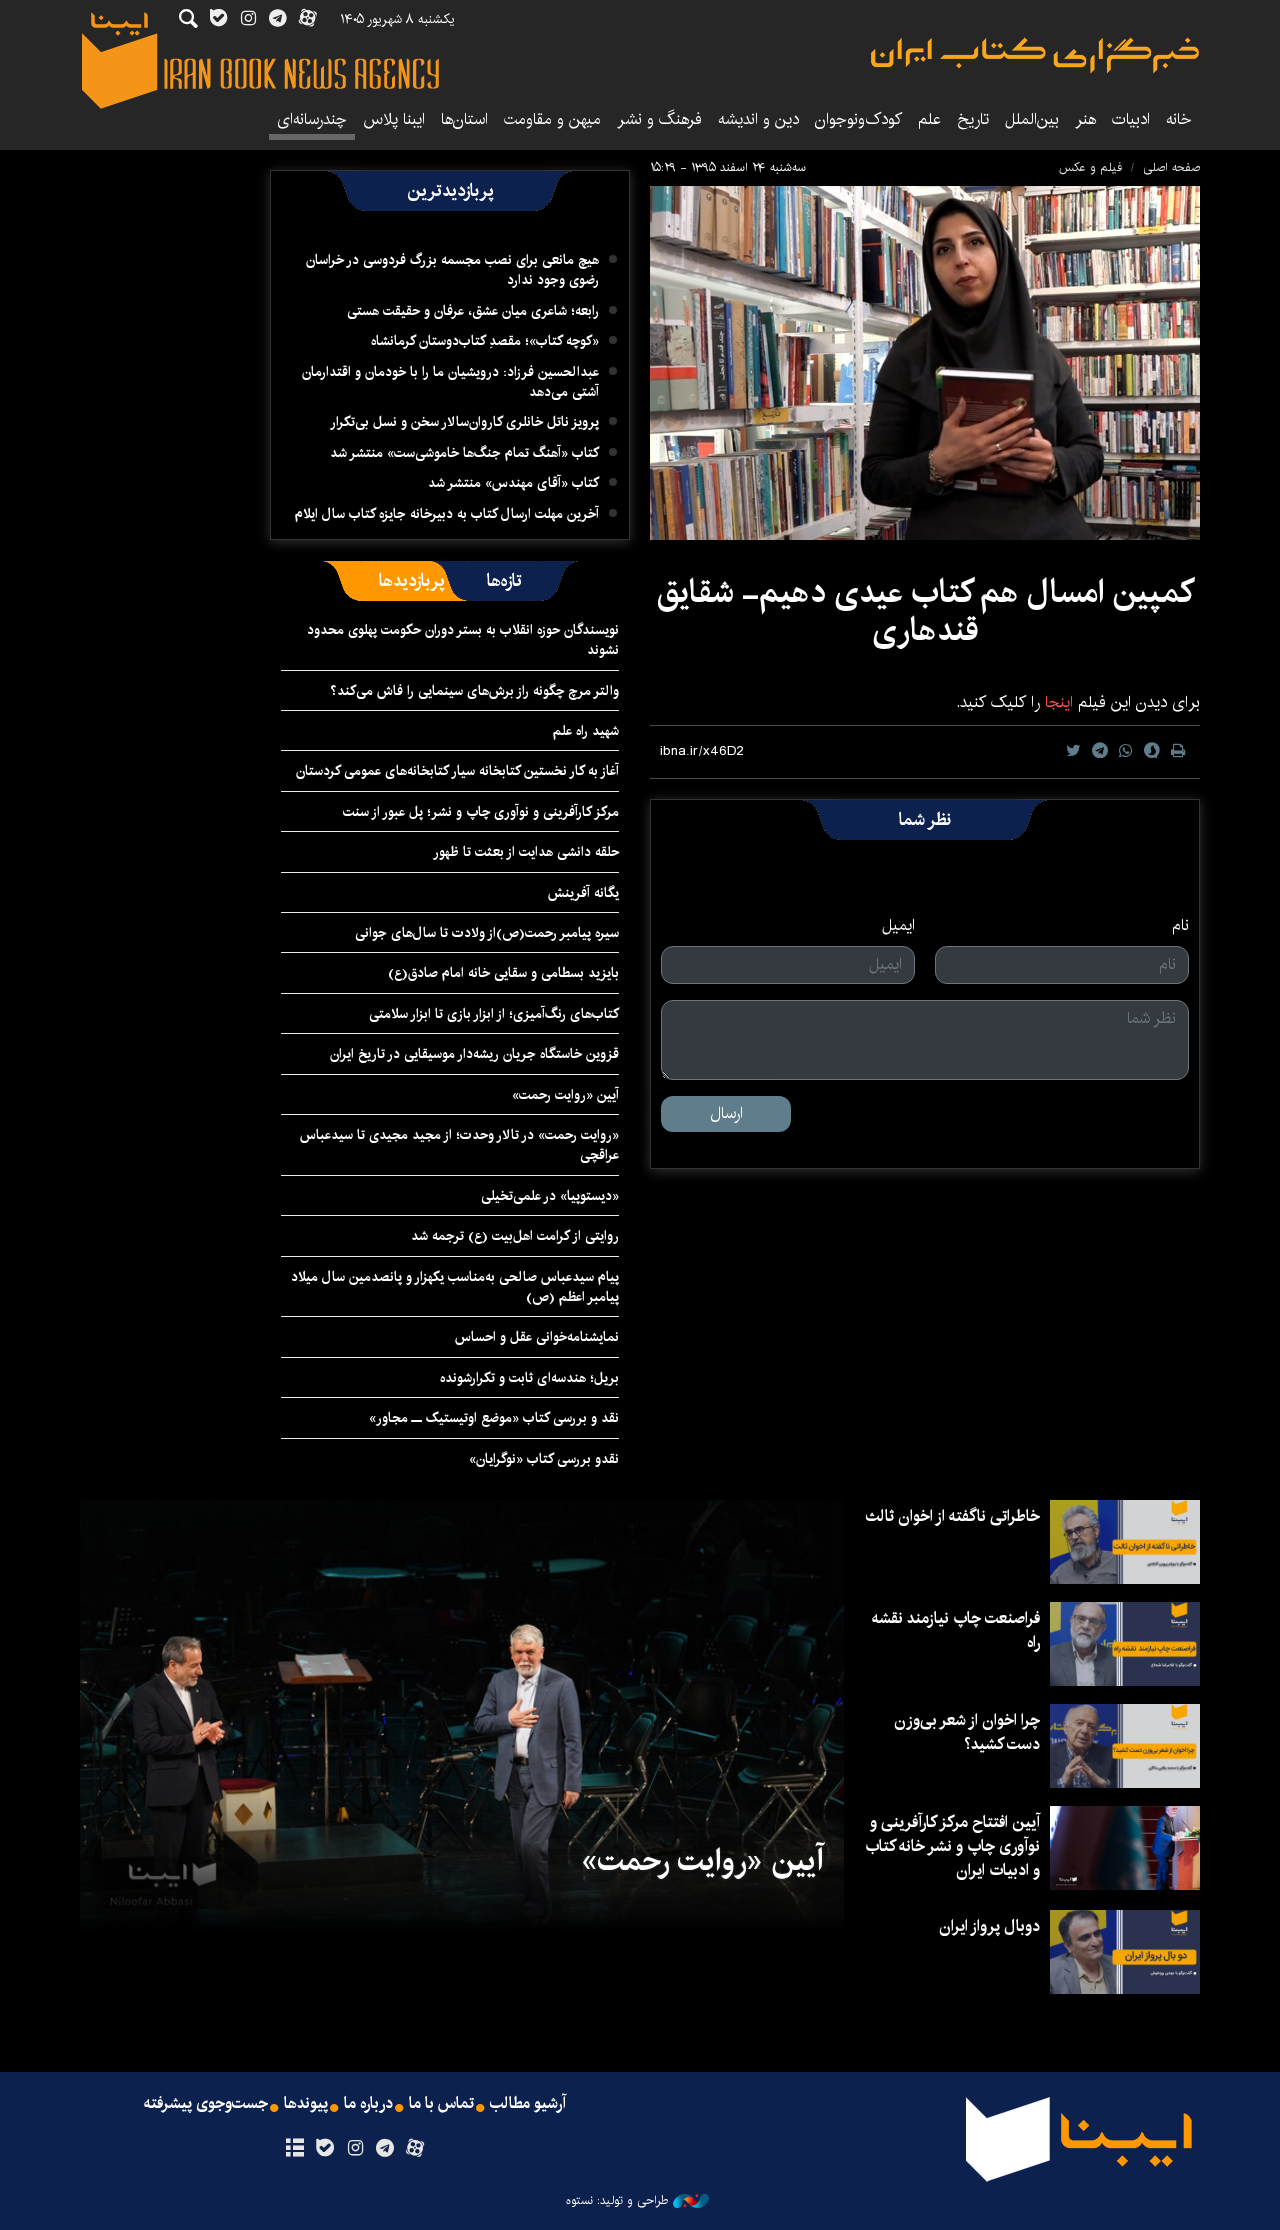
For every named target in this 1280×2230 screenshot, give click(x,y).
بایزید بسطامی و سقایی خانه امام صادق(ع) (503, 973)
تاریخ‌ (973, 119)
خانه (1179, 119)
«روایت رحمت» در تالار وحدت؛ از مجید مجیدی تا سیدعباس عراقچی (459, 1145)
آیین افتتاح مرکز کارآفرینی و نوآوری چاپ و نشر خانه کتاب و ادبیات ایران (952, 1846)
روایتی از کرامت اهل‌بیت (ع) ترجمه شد (515, 1236)
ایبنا (1035, 55)
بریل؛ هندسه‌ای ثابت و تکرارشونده (529, 1378)
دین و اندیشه (758, 119)
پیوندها (306, 2104)
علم (929, 119)
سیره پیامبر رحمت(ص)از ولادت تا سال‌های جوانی (487, 933)
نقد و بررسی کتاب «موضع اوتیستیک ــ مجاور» (494, 1418)
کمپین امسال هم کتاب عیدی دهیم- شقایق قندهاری (925, 611)
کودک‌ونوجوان (858, 119)
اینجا (1056, 702)
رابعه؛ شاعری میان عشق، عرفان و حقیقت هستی (473, 311)
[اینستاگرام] (354, 2149)
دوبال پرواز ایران (989, 1926)
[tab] (504, 581)
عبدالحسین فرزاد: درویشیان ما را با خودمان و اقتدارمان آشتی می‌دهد (450, 382)
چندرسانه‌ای (312, 119)
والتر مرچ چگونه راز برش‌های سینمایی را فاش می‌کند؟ (474, 691)
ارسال (726, 1113)
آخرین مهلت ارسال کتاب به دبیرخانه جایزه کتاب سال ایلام (447, 514)
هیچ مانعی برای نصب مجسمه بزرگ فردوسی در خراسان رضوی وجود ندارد (452, 270)
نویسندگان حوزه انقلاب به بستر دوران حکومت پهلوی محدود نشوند (463, 640)
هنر (1085, 119)
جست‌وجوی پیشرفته (206, 2104)
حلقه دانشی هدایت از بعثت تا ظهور (526, 852)
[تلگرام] (385, 2149)
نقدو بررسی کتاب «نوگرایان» (544, 1459)
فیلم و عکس (1090, 167)
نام (1180, 926)
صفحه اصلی (1171, 167)
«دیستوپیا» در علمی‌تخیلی (550, 1196)
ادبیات (1131, 119)
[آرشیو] (294, 2149)
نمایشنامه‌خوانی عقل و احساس (537, 1337)
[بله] (324, 2149)
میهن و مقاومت (552, 119)
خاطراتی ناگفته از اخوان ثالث (952, 1516)
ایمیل (898, 926)
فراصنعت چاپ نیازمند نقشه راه (956, 1630)
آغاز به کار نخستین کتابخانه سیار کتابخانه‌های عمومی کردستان (457, 771)
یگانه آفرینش (581, 893)
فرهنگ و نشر (659, 119)
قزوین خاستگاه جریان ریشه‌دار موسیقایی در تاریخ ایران (474, 1054)
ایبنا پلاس (394, 119)
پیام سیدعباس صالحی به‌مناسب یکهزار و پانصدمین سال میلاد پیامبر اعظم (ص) (455, 1287)
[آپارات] (415, 2149)
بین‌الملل (1032, 119)
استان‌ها (464, 119)
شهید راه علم (586, 731)
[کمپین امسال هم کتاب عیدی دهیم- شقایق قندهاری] (925, 363)
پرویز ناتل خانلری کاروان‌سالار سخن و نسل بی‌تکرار (464, 422)
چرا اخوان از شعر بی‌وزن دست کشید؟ (967, 1732)
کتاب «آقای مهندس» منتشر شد (513, 483)
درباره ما (368, 2104)
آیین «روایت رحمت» (565, 1095)
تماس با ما (441, 2104)
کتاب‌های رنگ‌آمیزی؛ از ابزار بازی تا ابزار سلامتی (494, 1014)
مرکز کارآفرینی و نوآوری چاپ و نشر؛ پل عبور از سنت (481, 812)
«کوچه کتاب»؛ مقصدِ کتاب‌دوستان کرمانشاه (485, 341)
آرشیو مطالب (528, 2104)
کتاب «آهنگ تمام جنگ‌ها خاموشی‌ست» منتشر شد (464, 453)
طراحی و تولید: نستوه (617, 2201)
